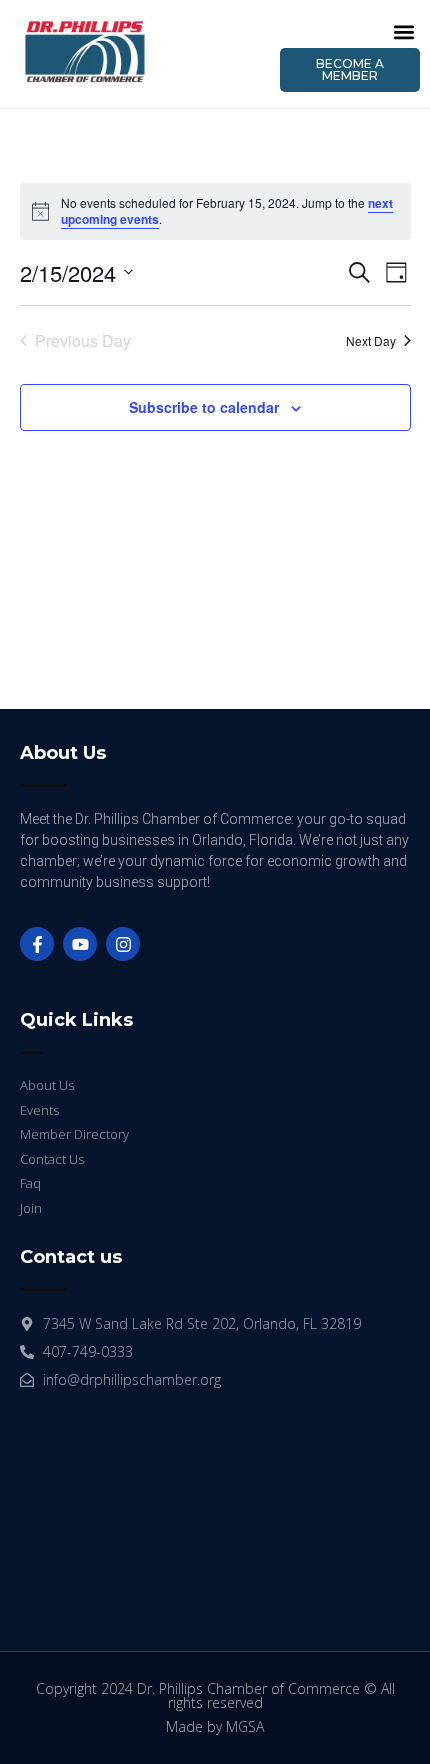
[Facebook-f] (37, 944)
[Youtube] (80, 944)
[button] (403, 31)
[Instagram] (123, 944)
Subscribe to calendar (204, 407)
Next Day (371, 340)
